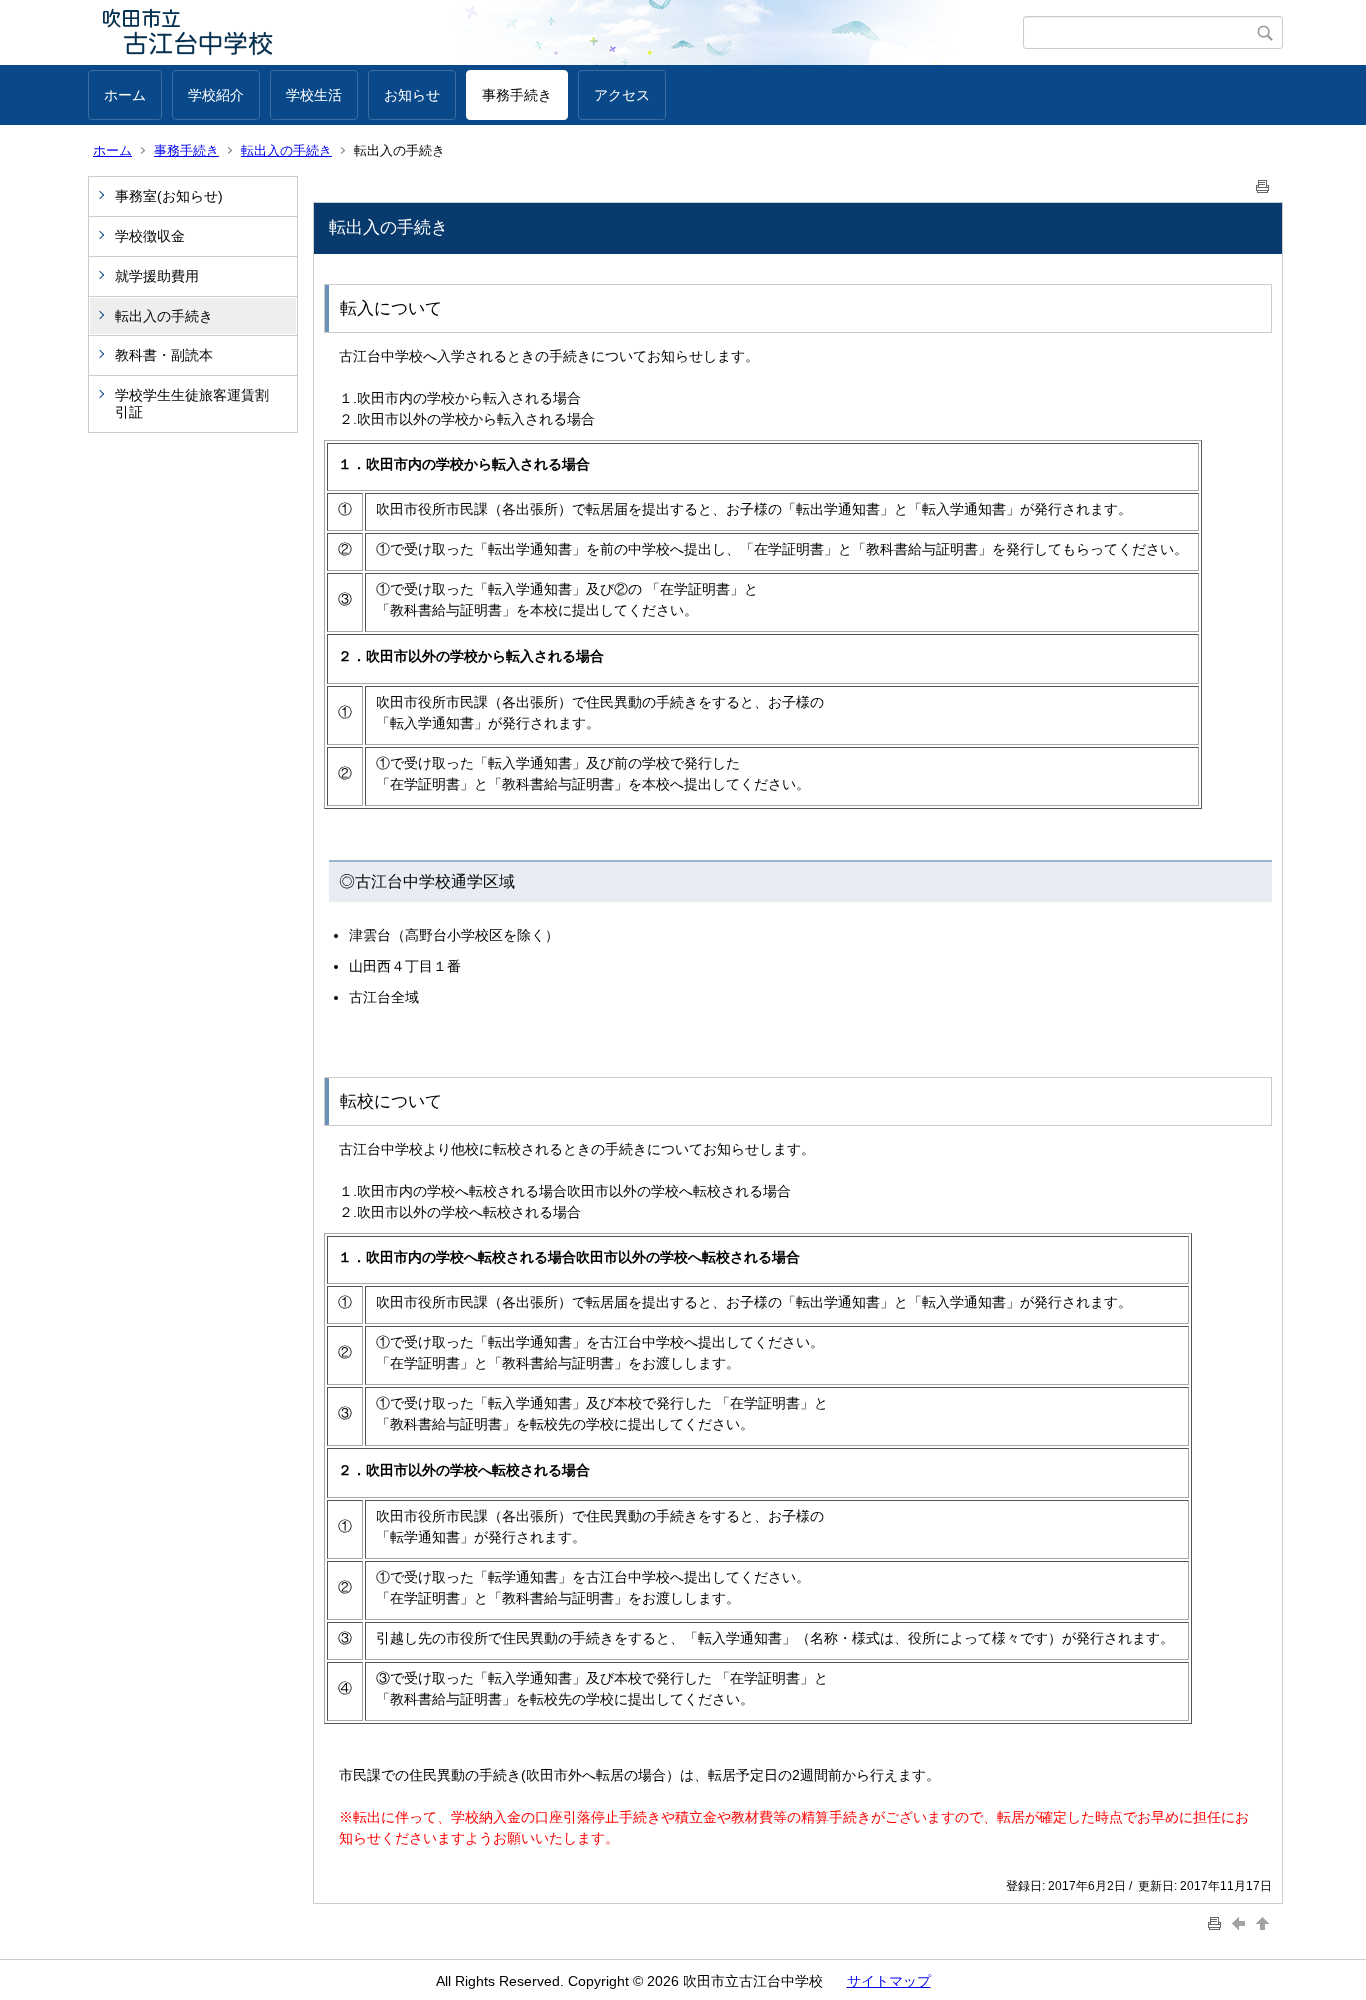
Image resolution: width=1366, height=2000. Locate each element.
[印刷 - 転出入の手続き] (1263, 182)
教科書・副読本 (164, 355)
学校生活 (314, 95)
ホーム (125, 95)
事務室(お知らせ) (169, 196)
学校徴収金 (150, 236)
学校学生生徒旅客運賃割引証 (192, 403)
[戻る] (1241, 1923)
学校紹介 (216, 95)
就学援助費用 (157, 276)
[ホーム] (555, 32)
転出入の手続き (286, 150)
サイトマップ (889, 1981)
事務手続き (517, 95)
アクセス (622, 95)
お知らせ (412, 95)
